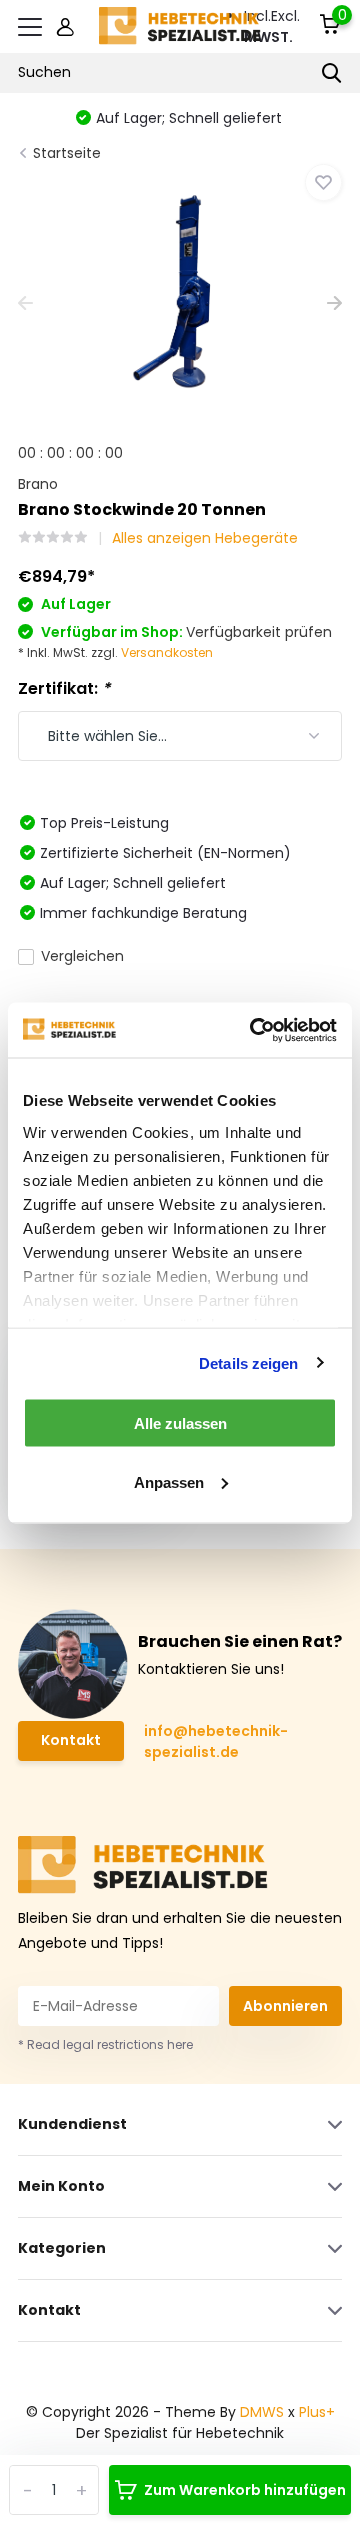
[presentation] (25, 304)
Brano (38, 484)
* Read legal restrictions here (105, 2044)
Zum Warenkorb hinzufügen (245, 2490)
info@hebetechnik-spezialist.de (216, 1741)
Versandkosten (167, 652)
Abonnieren (285, 2006)
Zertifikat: (64, 688)
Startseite (67, 153)
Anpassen (169, 1481)
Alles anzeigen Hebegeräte (205, 538)
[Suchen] (332, 73)
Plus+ (317, 2412)
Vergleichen (82, 956)
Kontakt (71, 1740)
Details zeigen (248, 1362)
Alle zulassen (180, 1423)
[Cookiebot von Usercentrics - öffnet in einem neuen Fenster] (254, 1030)
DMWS (262, 2412)
